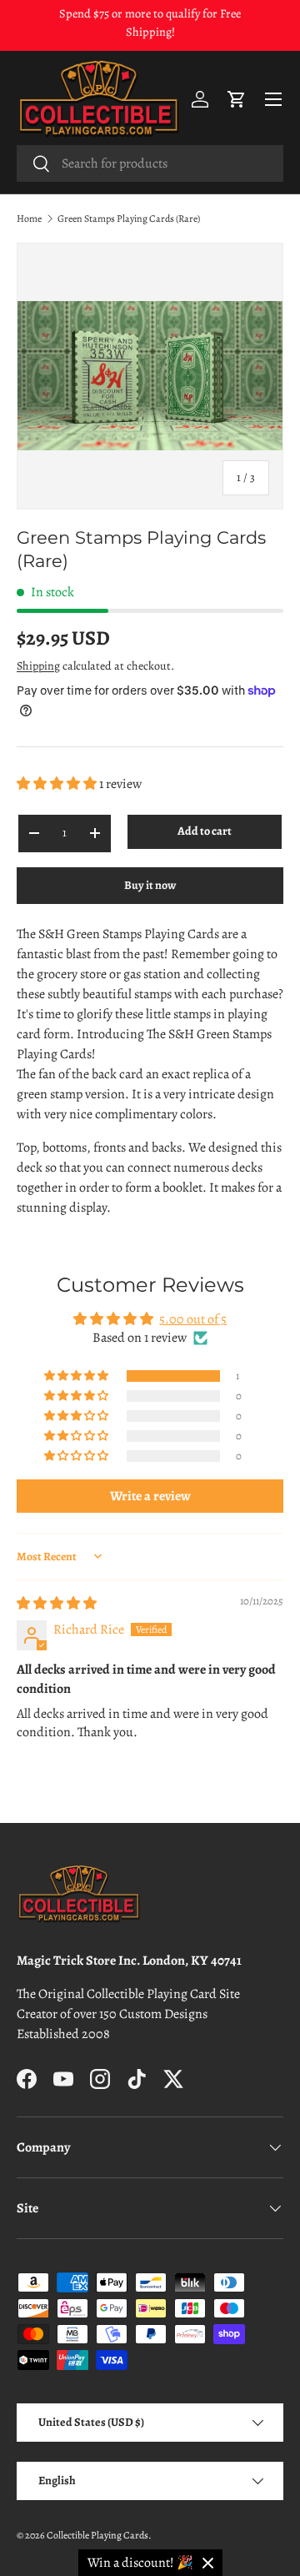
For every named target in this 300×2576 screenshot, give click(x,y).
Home (29, 218)
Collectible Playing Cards (97, 2535)
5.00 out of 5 (193, 1319)
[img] (57, 1604)
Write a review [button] (150, 1496)
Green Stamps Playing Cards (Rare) (129, 218)
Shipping (38, 666)
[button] (237, 99)
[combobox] (150, 163)
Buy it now (150, 885)
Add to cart (205, 831)
